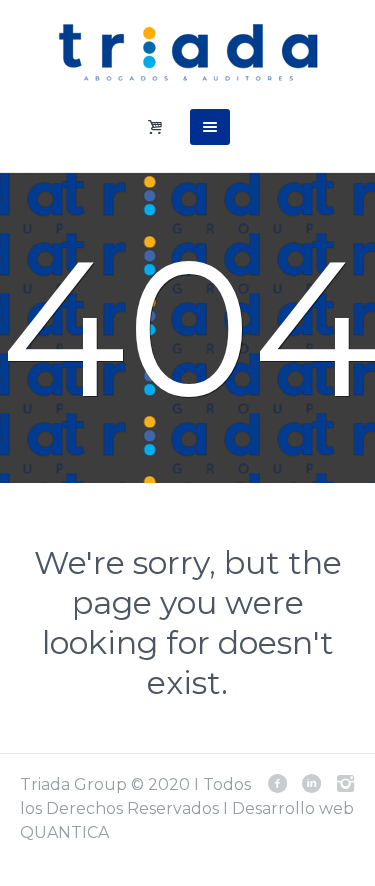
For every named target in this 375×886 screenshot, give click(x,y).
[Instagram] (345, 783)
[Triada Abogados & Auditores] (188, 52)
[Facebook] (277, 783)
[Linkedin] (311, 783)
